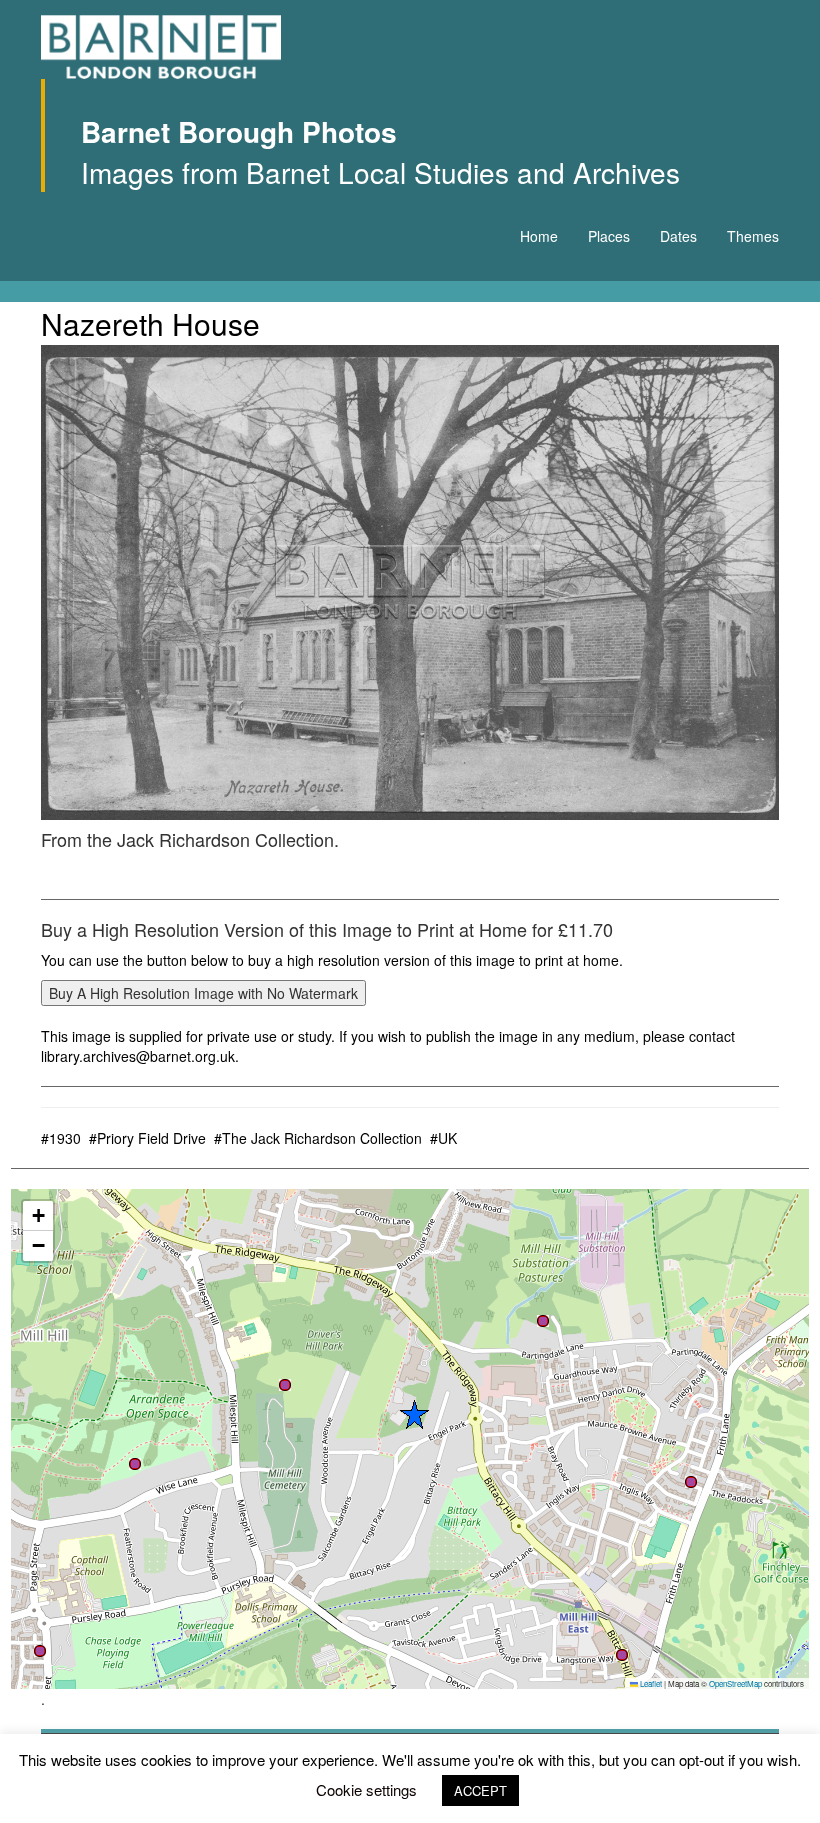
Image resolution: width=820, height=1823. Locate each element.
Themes (753, 236)
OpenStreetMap (735, 1683)
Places (609, 236)
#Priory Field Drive (147, 1138)
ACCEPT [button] (480, 1790)
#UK (443, 1138)
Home (539, 236)
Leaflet (650, 1683)
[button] (622, 1655)
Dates (678, 236)
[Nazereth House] (410, 582)
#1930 (61, 1138)
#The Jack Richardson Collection (318, 1138)
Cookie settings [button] (366, 1789)
